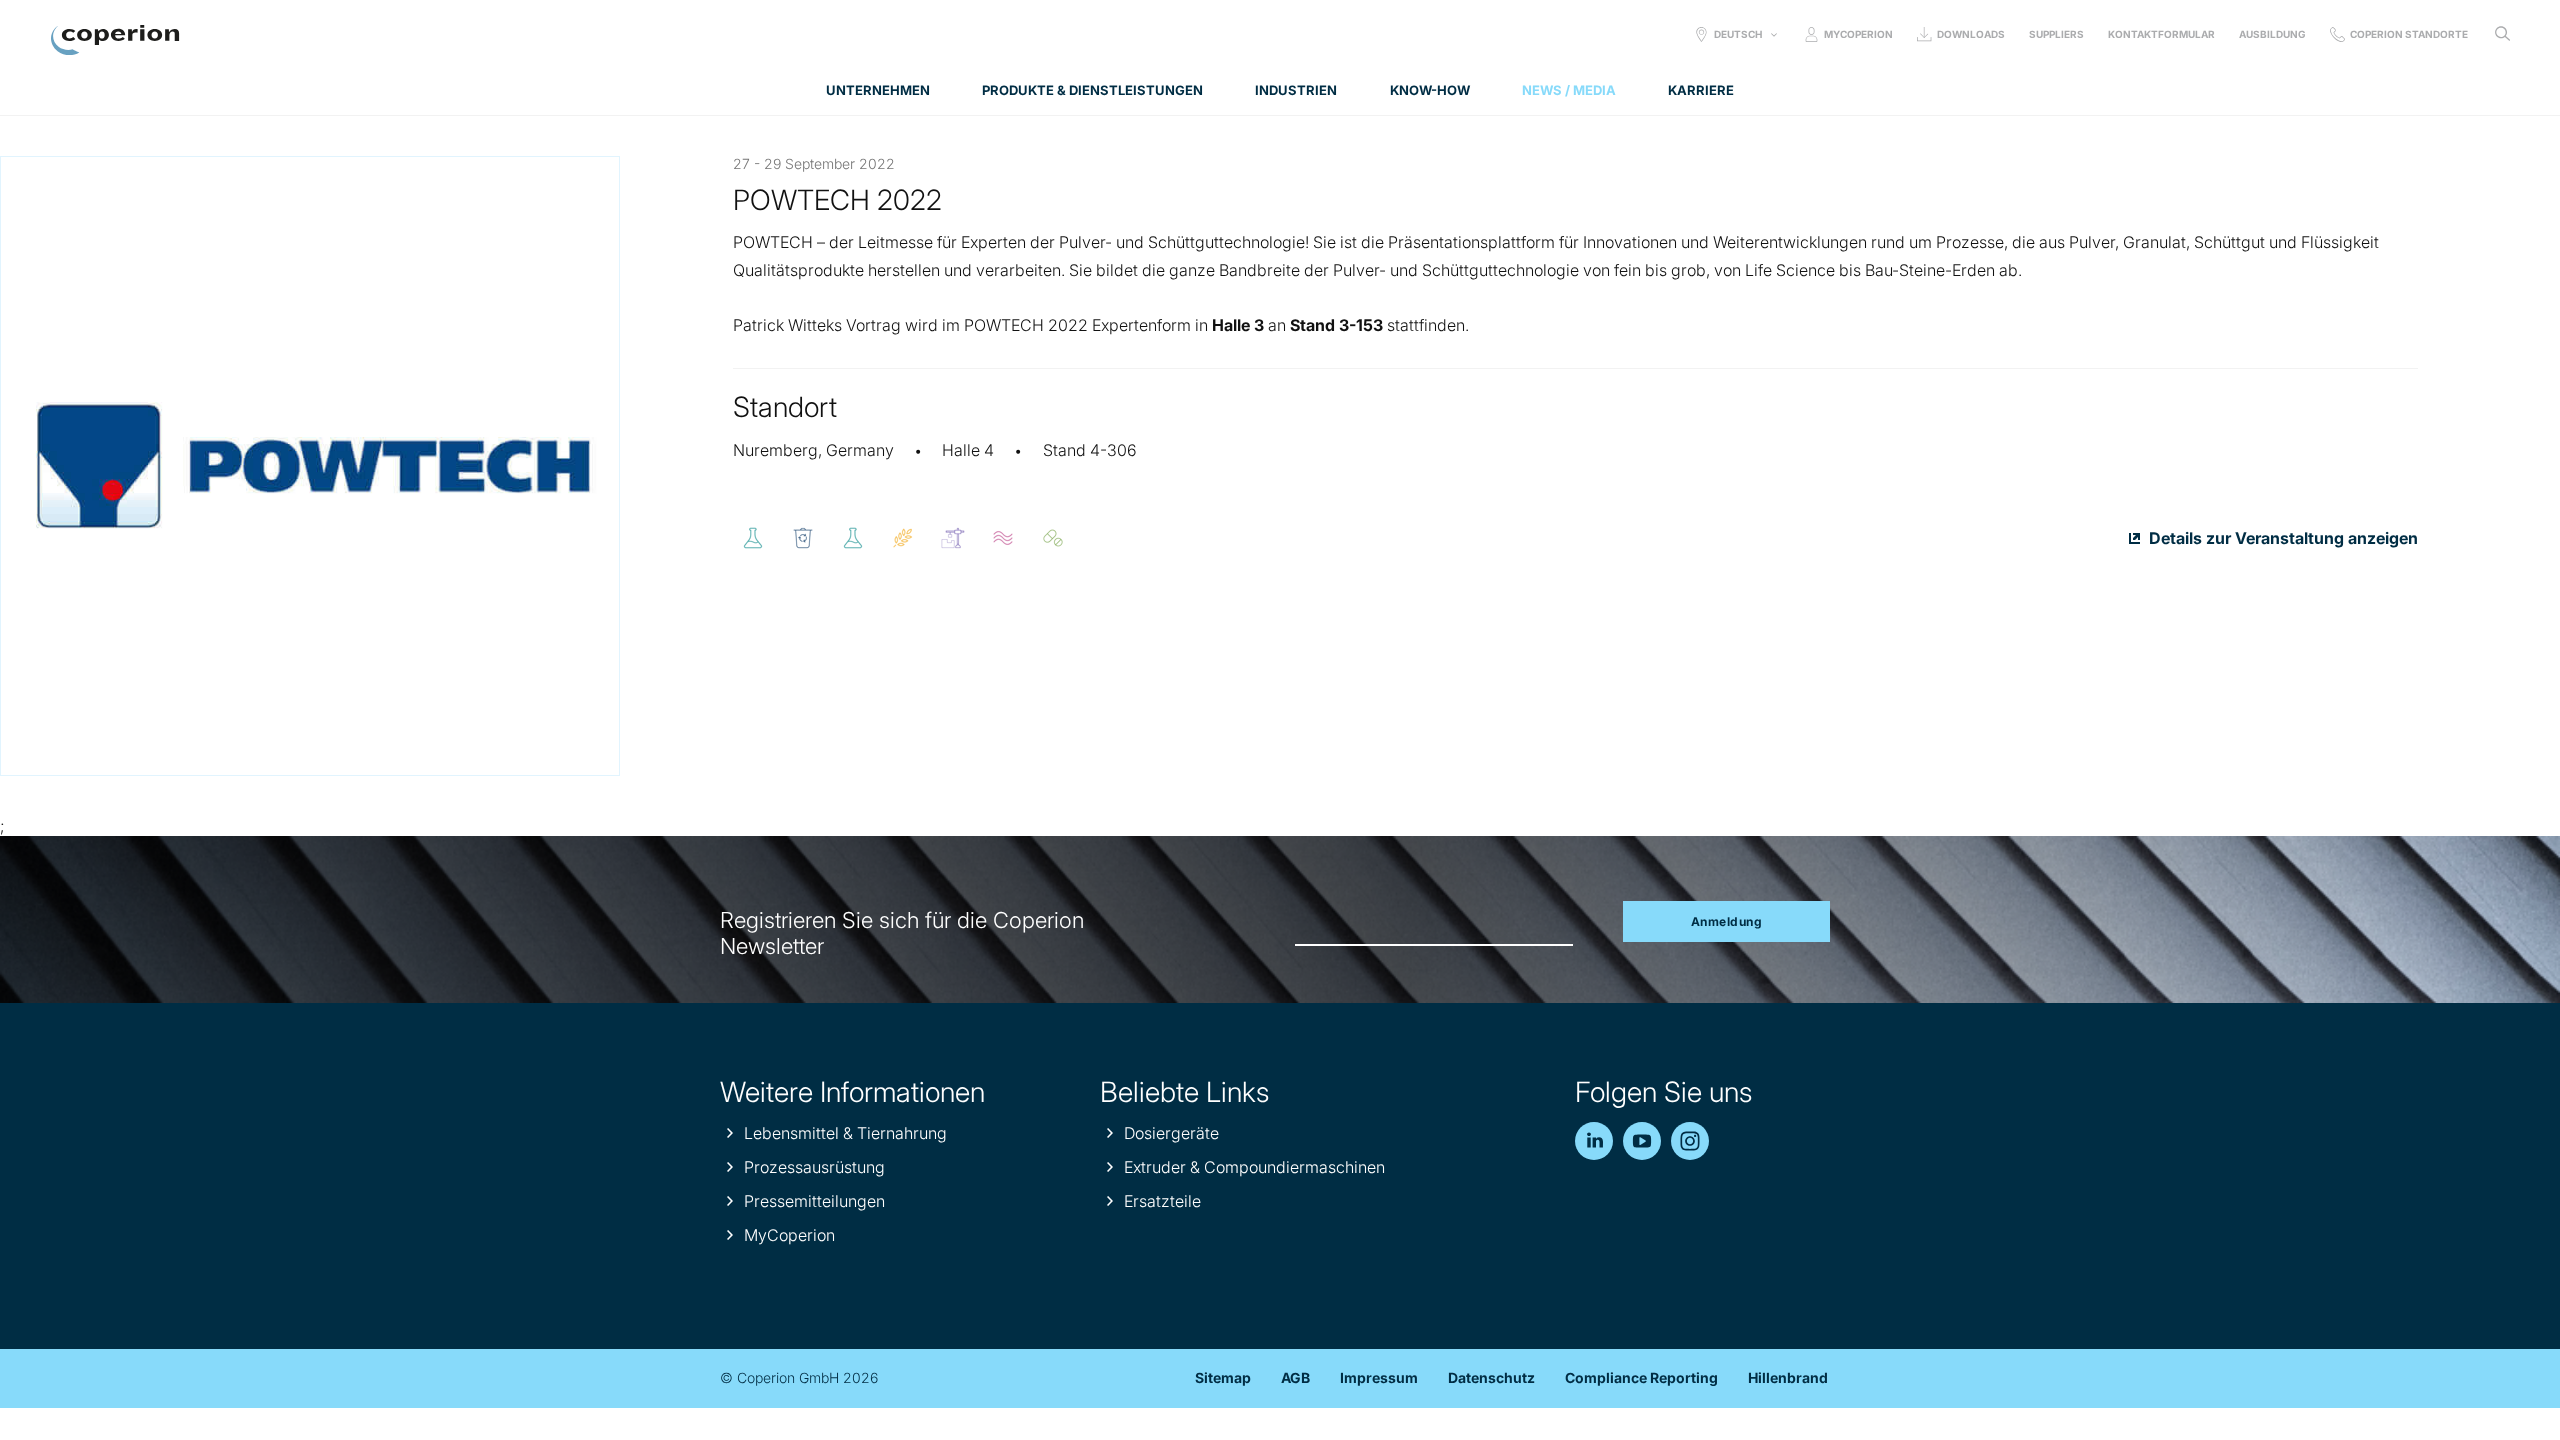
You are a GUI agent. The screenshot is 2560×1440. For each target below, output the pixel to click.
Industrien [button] (1296, 90)
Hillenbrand (1788, 1377)
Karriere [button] (1701, 90)
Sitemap (1223, 1377)
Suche (2502, 34)
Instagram (1690, 1141)
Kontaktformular (2161, 34)
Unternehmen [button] (878, 90)
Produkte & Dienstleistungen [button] (1092, 90)
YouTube (1642, 1141)
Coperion (115, 40)
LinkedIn (1594, 1141)
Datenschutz (1491, 1377)
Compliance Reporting (1641, 1377)
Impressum (1379, 1377)
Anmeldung (1727, 921)
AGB (1295, 1377)
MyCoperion (1858, 34)
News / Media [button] (1569, 90)
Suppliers (2056, 34)
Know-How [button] (1430, 90)
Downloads (1971, 34)
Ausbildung (2272, 34)
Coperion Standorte (2409, 34)
